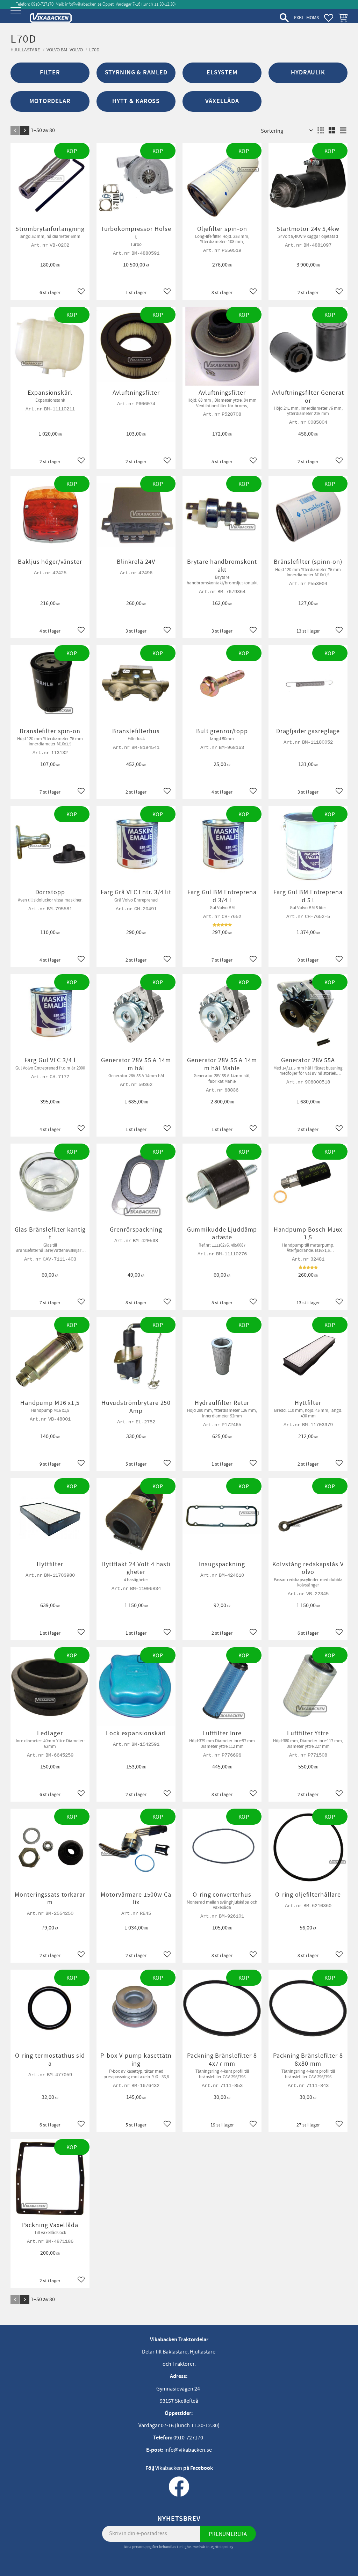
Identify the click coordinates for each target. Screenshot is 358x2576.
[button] (17, 17)
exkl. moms (306, 18)
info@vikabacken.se (83, 4)
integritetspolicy (220, 2547)
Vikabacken (169, 2468)
